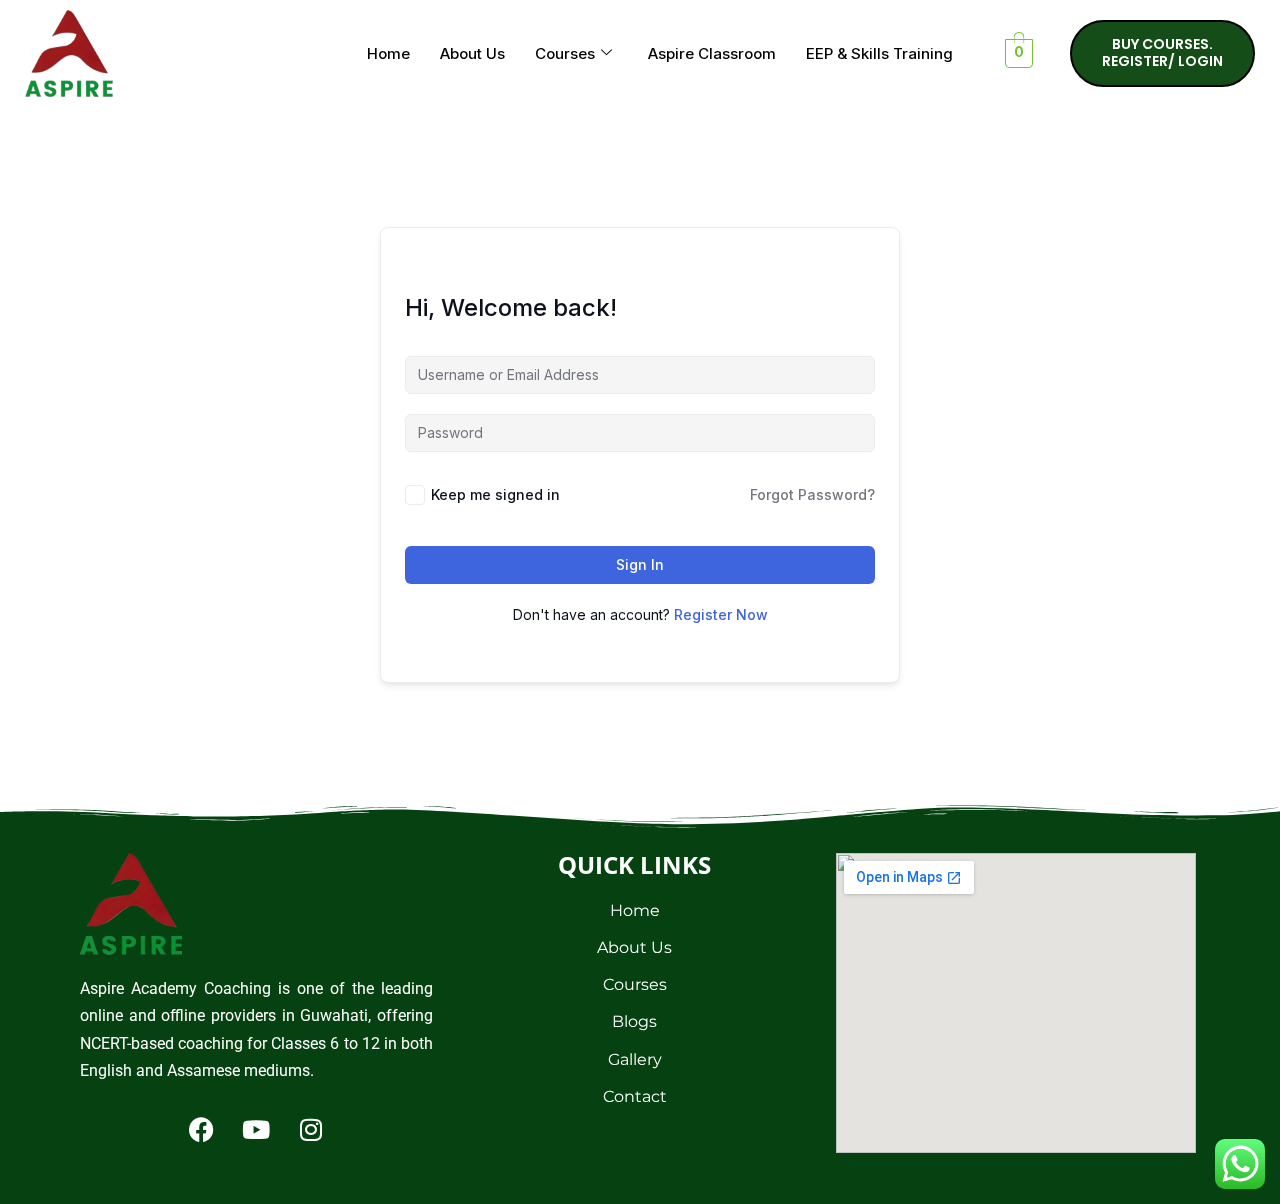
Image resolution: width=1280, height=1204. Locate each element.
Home (388, 53)
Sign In (640, 564)
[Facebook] (201, 1129)
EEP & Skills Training (879, 53)
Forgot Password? (812, 494)
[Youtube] (256, 1129)
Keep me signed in (495, 494)
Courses (565, 53)
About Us (472, 53)
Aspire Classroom (712, 53)
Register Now (721, 614)
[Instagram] (311, 1129)
